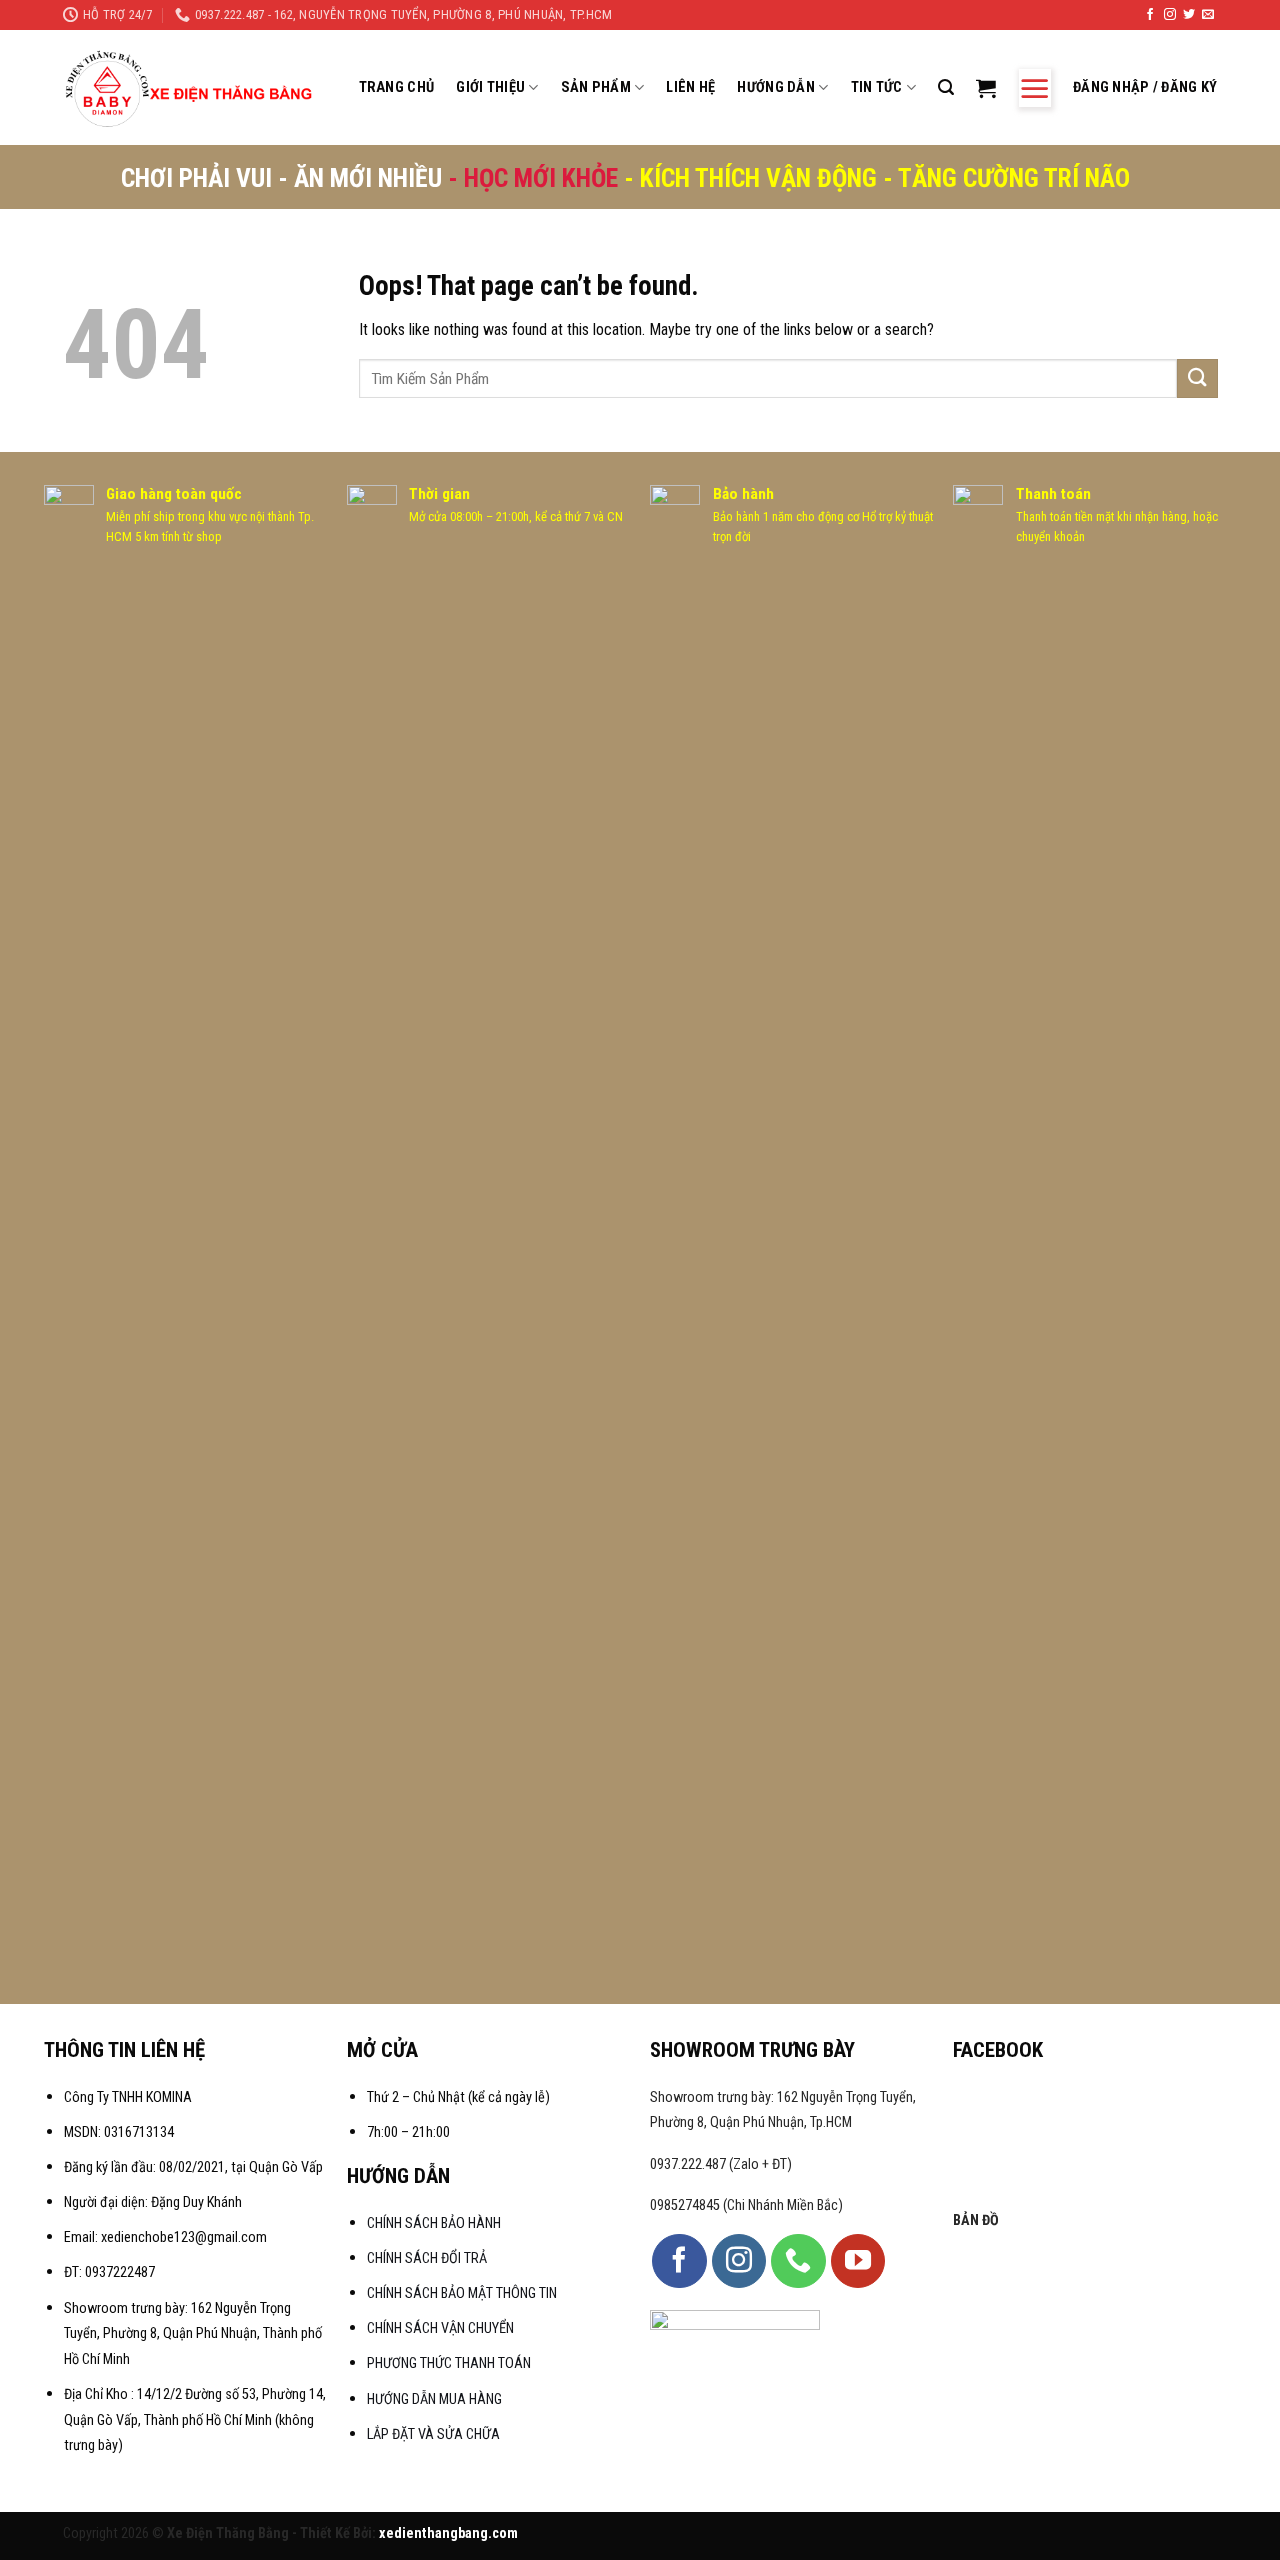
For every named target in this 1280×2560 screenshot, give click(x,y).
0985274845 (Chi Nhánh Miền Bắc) (746, 2205)
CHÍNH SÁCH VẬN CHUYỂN (440, 2328)
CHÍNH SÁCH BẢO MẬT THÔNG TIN (462, 2293)
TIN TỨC (877, 87)
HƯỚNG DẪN (776, 87)
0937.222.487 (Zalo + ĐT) (721, 2164)
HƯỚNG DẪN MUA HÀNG (434, 2399)
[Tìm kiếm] (946, 87)
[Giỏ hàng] (986, 88)
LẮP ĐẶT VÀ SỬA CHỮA (433, 2434)
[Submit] (1197, 378)
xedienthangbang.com (448, 2533)
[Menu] (1035, 88)
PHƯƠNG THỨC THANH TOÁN (449, 2363)
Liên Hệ (690, 87)
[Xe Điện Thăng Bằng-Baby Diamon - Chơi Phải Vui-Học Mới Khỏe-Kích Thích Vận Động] (191, 88)
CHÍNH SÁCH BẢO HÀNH (435, 2223)
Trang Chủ (397, 87)
